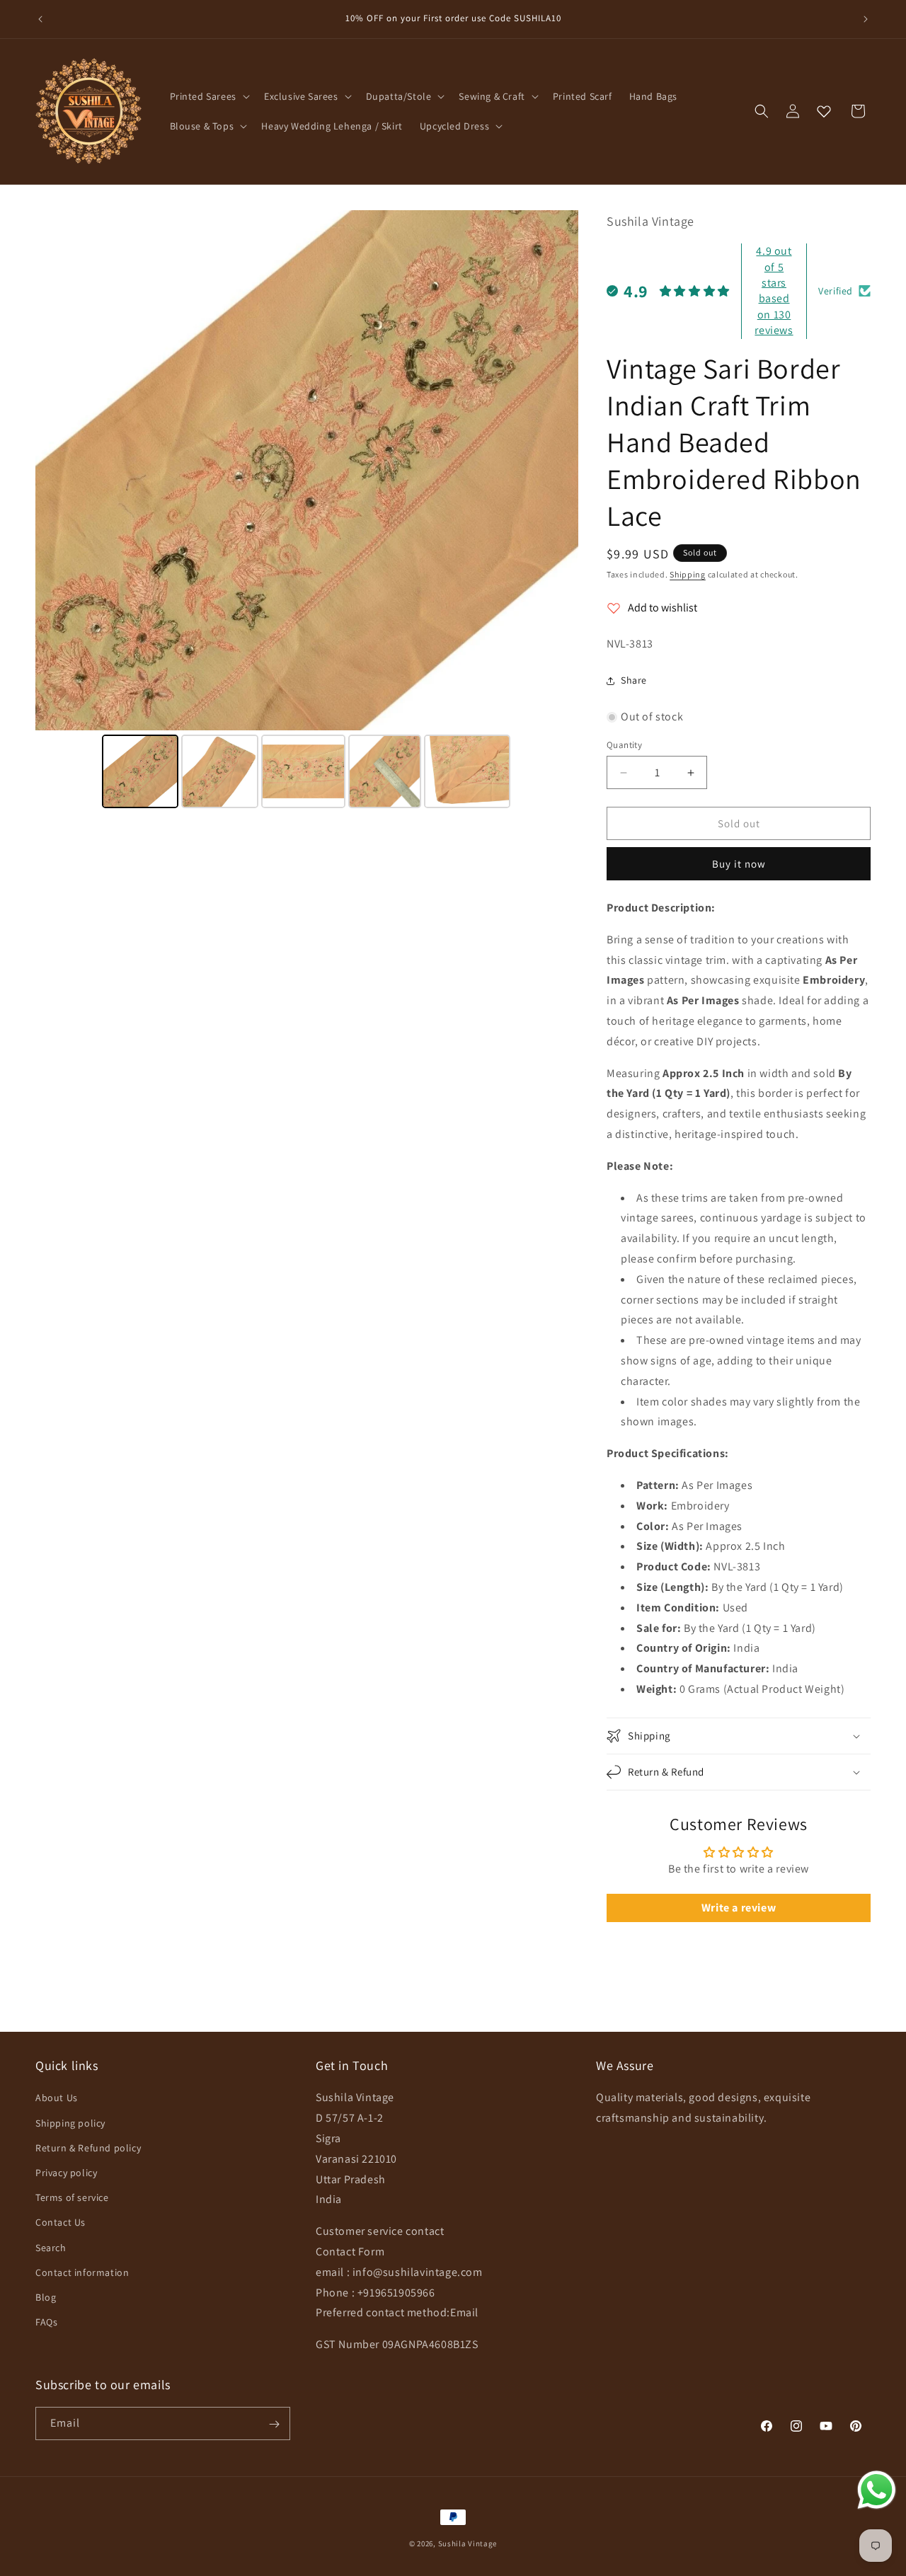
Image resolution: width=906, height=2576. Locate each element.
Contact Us (61, 2223)
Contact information (82, 2272)
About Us (57, 2098)
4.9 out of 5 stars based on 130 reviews (774, 291)
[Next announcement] (866, 19)
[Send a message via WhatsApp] (877, 2490)
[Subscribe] (274, 2424)
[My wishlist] (824, 111)
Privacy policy (66, 2173)
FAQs (46, 2322)
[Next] (558, 470)
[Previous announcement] (40, 19)
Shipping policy (70, 2123)
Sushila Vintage (468, 2543)
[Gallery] (307, 511)
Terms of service (72, 2197)
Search (51, 2248)
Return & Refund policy (88, 2148)
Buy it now (739, 864)
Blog (46, 2297)
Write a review (739, 1908)
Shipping (688, 574)
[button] (208, 96)
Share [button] (634, 680)
